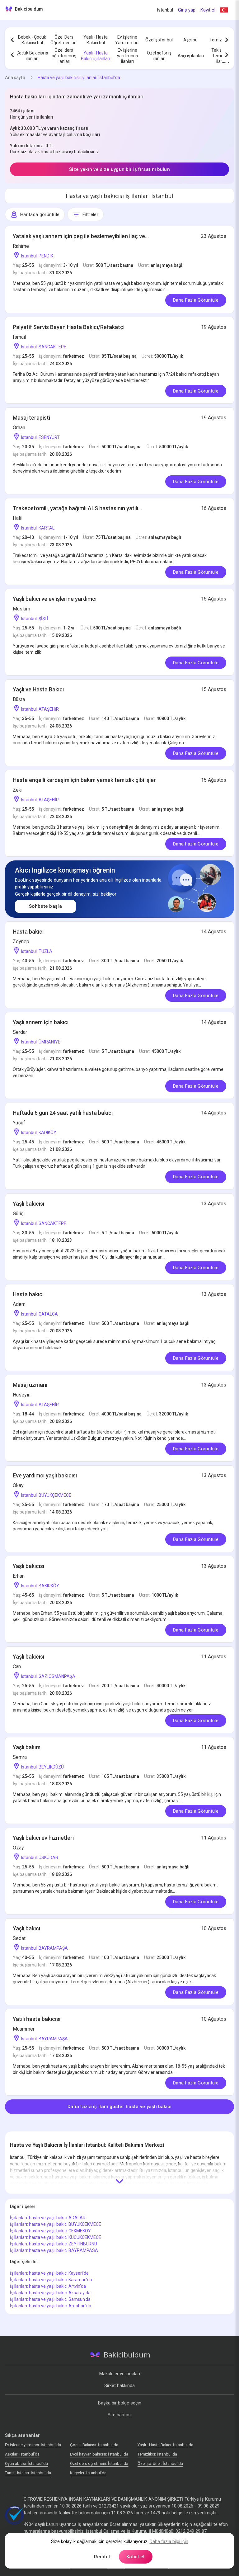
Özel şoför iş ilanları (159, 56)
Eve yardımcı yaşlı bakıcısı (45, 1475)
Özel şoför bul (159, 40)
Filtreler (90, 214)
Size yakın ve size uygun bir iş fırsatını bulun (119, 169)
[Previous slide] (12, 40)
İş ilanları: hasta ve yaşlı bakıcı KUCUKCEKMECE (56, 2237)
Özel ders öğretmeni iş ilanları (64, 56)
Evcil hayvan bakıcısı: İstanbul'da (99, 2454)
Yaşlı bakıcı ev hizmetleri (43, 1838)
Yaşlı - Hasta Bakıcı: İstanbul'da (165, 2445)
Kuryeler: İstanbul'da (88, 2473)
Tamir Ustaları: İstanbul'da (28, 2473)
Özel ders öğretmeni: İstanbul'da (99, 2463)
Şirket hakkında (119, 2385)
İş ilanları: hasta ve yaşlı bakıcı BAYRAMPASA (54, 2250)
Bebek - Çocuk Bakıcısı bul (32, 40)
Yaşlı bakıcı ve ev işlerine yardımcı (55, 599)
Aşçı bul (191, 40)
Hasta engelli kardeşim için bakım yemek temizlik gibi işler (84, 780)
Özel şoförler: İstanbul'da (160, 2463)
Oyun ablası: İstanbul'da (26, 2463)
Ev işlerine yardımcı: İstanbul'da (33, 2445)
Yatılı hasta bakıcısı (37, 2019)
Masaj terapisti (31, 418)
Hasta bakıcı (28, 932)
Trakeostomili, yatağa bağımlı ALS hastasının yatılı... (77, 508)
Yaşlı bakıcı (26, 1928)
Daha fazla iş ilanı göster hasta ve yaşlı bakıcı (119, 2107)
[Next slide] (227, 40)
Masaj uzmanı (30, 1385)
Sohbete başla (45, 906)
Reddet (102, 2557)
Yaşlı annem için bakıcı (41, 1022)
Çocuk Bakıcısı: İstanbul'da (94, 2445)
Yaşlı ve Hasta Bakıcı (38, 689)
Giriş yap (187, 10)
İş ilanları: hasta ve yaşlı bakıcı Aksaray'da (50, 2293)
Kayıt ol (208, 10)
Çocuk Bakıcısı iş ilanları (32, 56)
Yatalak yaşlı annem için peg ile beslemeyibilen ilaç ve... (81, 236)
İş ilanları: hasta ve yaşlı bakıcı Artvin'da (48, 2286)
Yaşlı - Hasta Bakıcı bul (96, 40)
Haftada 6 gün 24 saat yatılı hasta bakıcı (63, 1113)
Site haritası (120, 2415)
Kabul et (136, 2557)
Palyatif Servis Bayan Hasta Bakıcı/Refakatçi (69, 327)
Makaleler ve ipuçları (120, 2374)
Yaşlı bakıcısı (28, 1204)
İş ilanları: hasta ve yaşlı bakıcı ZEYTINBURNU (54, 2244)
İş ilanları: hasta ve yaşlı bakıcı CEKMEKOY (50, 2231)
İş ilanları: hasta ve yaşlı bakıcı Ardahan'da (51, 2306)
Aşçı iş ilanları (191, 56)
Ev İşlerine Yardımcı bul (127, 40)
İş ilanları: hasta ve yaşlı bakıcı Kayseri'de (49, 2273)
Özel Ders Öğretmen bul (64, 40)
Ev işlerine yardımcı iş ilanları (127, 56)
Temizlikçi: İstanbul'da (157, 2454)
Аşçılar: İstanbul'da (22, 2454)
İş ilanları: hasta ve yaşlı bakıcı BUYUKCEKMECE (56, 2224)
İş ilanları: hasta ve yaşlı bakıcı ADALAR (48, 2218)
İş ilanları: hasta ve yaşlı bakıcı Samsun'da (50, 2299)
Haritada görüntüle (40, 214)
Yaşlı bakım (27, 1747)
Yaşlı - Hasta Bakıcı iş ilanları (96, 56)
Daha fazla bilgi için (169, 2541)
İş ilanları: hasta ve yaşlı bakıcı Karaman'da (51, 2280)
